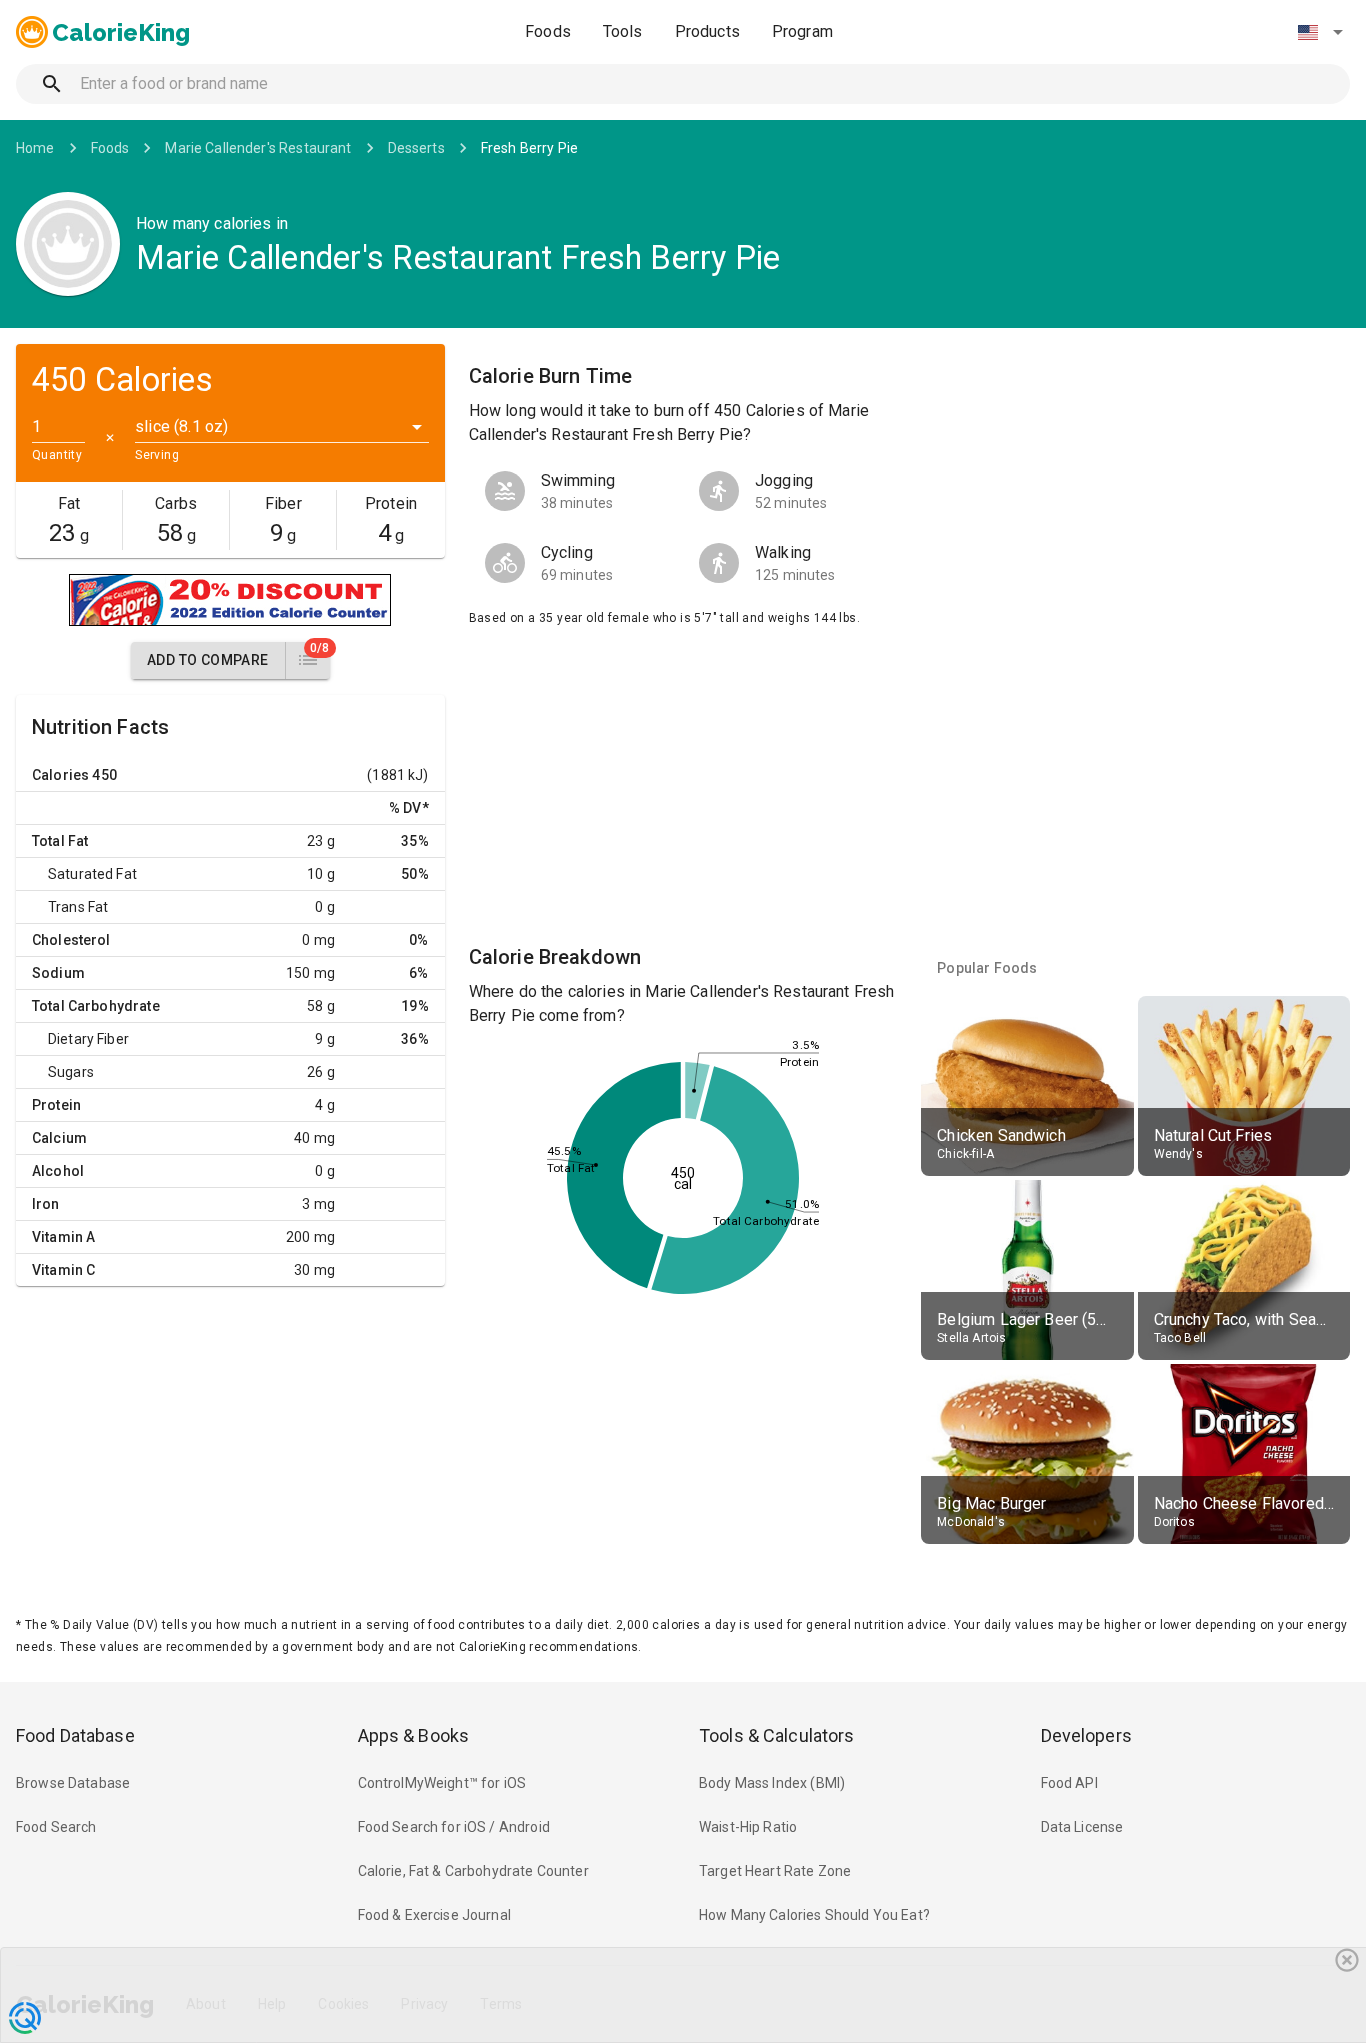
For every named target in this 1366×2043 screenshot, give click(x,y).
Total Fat (60, 841)
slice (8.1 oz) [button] (181, 426)
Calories (60, 775)
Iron (46, 1204)
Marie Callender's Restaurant (258, 148)
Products (707, 31)
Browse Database (73, 1783)
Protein (56, 1105)
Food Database (75, 1735)
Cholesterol (71, 940)
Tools (623, 31)
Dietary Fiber (88, 1039)
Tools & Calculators (777, 1735)
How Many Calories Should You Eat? (814, 1915)
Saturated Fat (92, 874)
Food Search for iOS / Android (454, 1827)
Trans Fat (78, 907)
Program (802, 31)
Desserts (416, 148)
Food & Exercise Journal (434, 1915)
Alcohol (58, 1171)
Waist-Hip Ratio (748, 1827)
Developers (1086, 1735)
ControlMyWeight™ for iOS (442, 1783)
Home (35, 148)
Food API (1069, 1783)
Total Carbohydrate (96, 1006)
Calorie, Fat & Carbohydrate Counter (473, 1871)
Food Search (56, 1827)
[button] (1320, 32)
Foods (548, 31)
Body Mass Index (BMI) (772, 1783)
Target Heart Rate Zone (775, 1871)
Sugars (71, 1072)
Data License (1082, 1827)
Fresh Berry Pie (529, 148)
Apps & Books (414, 1735)
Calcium (59, 1138)
